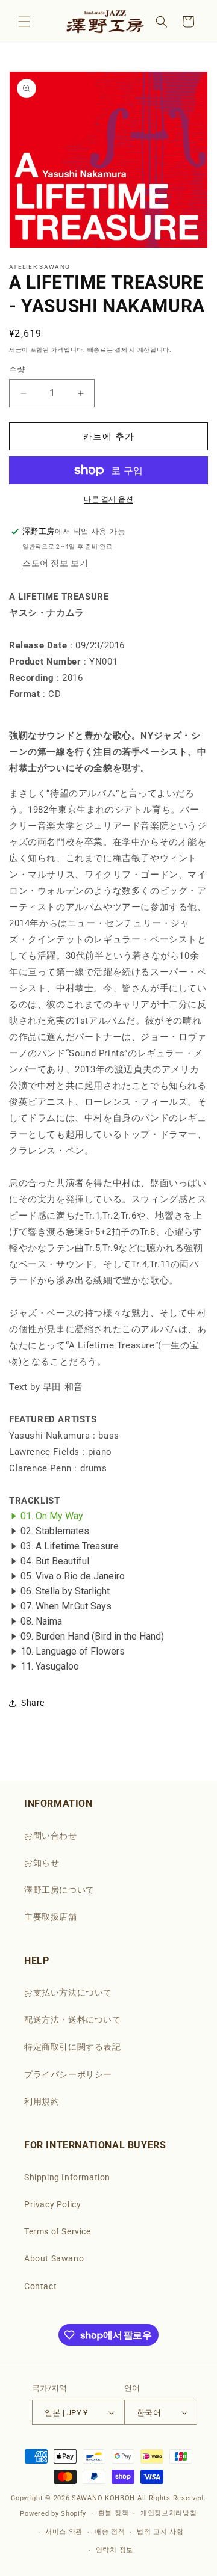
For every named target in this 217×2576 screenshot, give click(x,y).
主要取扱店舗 (51, 1917)
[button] (24, 22)
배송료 (97, 350)
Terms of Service (58, 2231)
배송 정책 (110, 2532)
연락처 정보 (115, 2550)
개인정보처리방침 (169, 2513)
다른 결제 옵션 (108, 499)
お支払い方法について (68, 1993)
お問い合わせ (51, 1836)
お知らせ (42, 1863)
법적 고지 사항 (160, 2532)
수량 (17, 370)
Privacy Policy (52, 2204)
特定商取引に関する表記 (73, 2047)
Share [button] (33, 1703)
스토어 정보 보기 (55, 563)
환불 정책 (114, 2513)
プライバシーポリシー (68, 2074)
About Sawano (54, 2258)
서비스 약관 (64, 2532)
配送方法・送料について (73, 2020)
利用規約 (42, 2101)
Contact (40, 2286)
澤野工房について (59, 1890)
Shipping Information (67, 2177)
